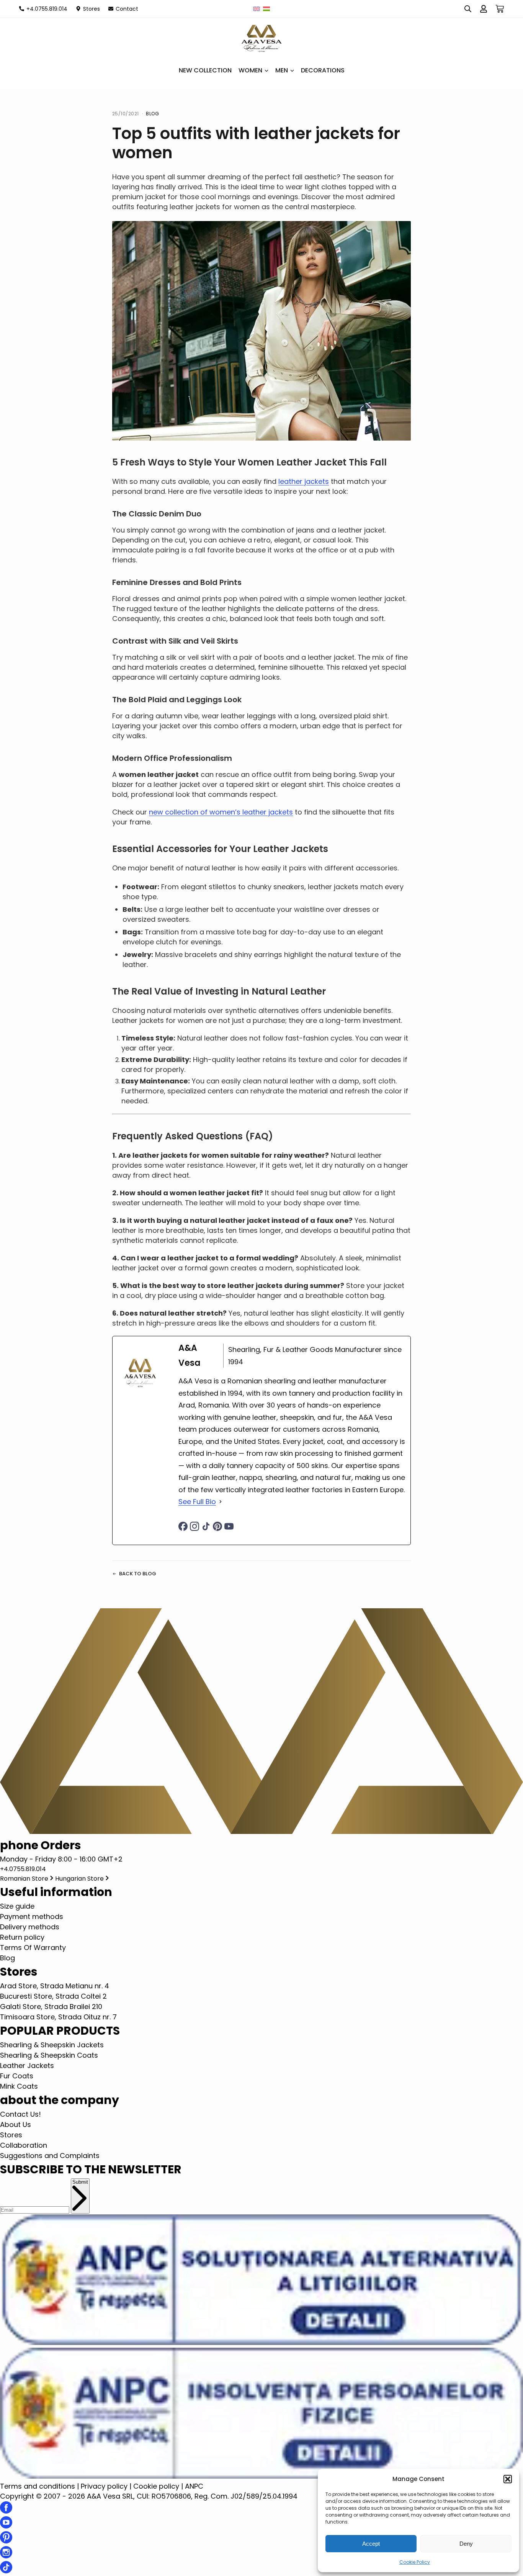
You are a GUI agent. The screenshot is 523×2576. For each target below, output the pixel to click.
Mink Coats (19, 2086)
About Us (16, 2125)
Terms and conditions (38, 2486)
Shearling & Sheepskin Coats (49, 2055)
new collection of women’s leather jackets (221, 812)
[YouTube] (229, 1526)
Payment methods (32, 1916)
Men (282, 70)
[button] (508, 2479)
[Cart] (500, 9)
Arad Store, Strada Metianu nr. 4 (55, 1986)
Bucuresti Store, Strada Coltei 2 (53, 1996)
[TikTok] (206, 1526)
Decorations (323, 70)
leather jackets (304, 481)
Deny (466, 2544)
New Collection (205, 70)
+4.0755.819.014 (23, 1869)
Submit (80, 2182)
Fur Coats (17, 2076)
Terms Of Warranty (33, 1948)
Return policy (22, 1937)
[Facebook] (183, 1526)
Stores (11, 2135)
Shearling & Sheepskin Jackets (52, 2045)
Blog (152, 114)
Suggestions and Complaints (50, 2156)
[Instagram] (194, 1526)
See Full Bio (197, 1502)
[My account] (484, 9)
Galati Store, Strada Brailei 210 (51, 2007)
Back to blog (138, 1574)
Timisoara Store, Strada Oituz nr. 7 (58, 2017)
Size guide (17, 1906)
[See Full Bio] (221, 1502)
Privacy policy (104, 2486)
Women (250, 70)
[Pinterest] (217, 1526)
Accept (371, 2544)
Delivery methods (30, 1927)
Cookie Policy (415, 2562)
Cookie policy (156, 2486)
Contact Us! (20, 2114)
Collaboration (24, 2145)
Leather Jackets (27, 2066)
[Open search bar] (468, 9)
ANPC (194, 2486)
